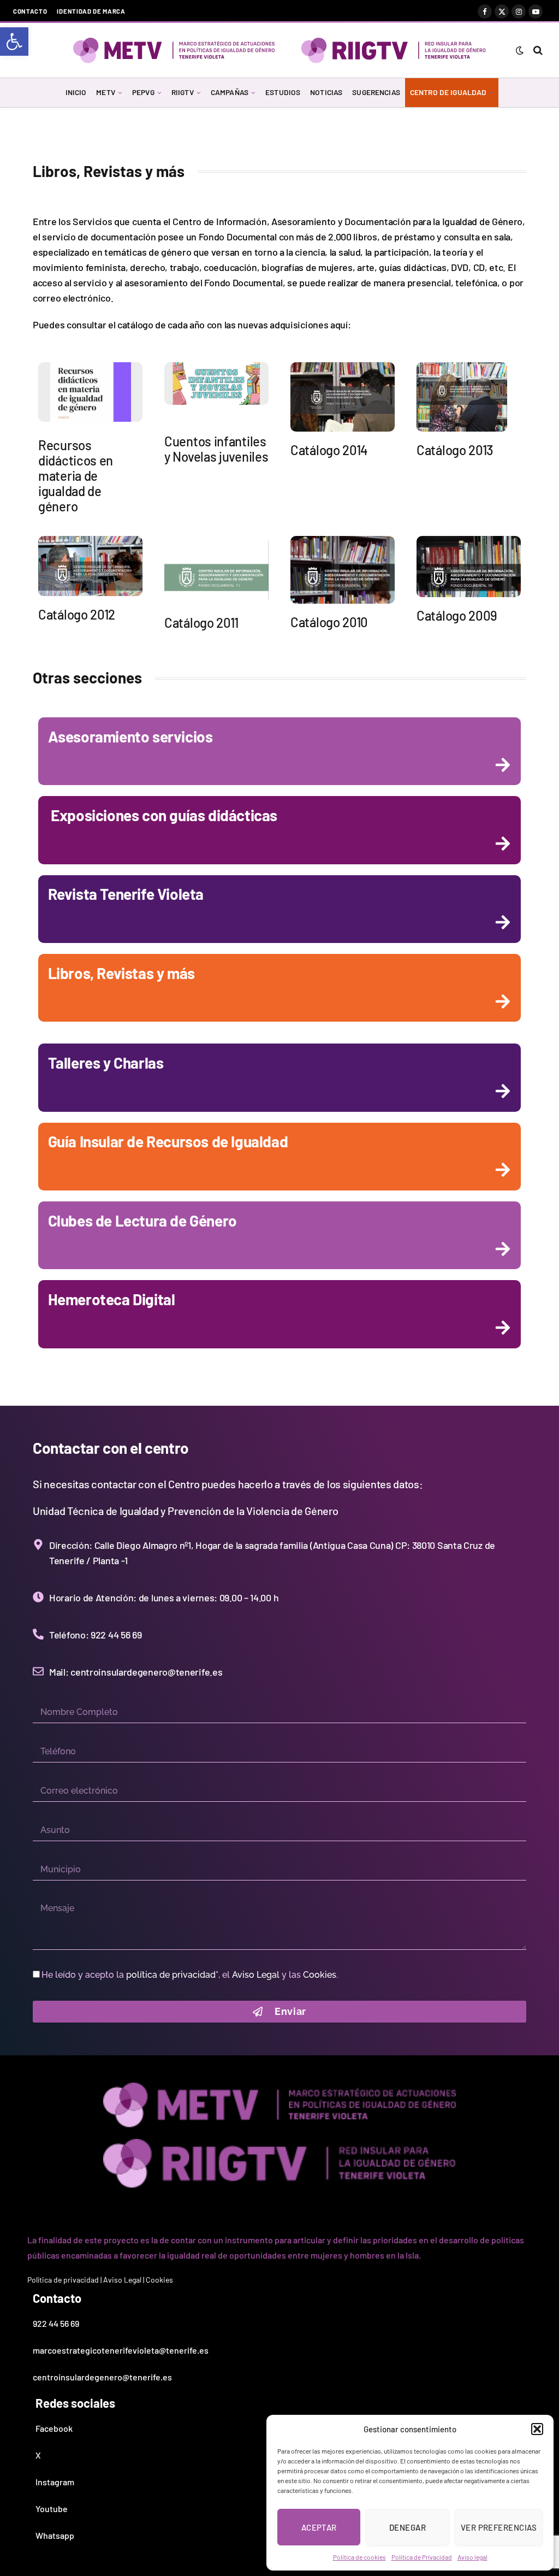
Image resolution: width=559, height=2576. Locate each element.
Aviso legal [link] (472, 2557)
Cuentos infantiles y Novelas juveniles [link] (216, 449)
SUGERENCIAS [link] (376, 92)
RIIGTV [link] (183, 92)
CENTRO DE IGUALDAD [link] (448, 92)
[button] (537, 2429)
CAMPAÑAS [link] (230, 92)
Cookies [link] (320, 1975)
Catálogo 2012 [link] (77, 614)
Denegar (408, 2527)
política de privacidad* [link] (172, 1975)
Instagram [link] (55, 2482)
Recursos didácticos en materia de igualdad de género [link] (76, 476)
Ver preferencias (499, 2527)
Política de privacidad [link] (63, 2280)
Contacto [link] (30, 11)
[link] (14, 42)
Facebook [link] (54, 2428)
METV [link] (106, 92)
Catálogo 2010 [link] (329, 622)
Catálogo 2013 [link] (455, 450)
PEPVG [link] (143, 92)
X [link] (38, 2455)
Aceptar (319, 2527)
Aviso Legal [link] (256, 1975)
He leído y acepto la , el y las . (190, 1975)
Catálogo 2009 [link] (457, 615)
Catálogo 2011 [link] (201, 623)
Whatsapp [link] (55, 2535)
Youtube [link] (52, 2509)
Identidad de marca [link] (91, 11)
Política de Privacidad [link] (422, 2557)
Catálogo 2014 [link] (329, 450)
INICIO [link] (76, 92)
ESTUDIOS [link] (283, 92)
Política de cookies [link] (359, 2557)
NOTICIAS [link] (326, 92)
